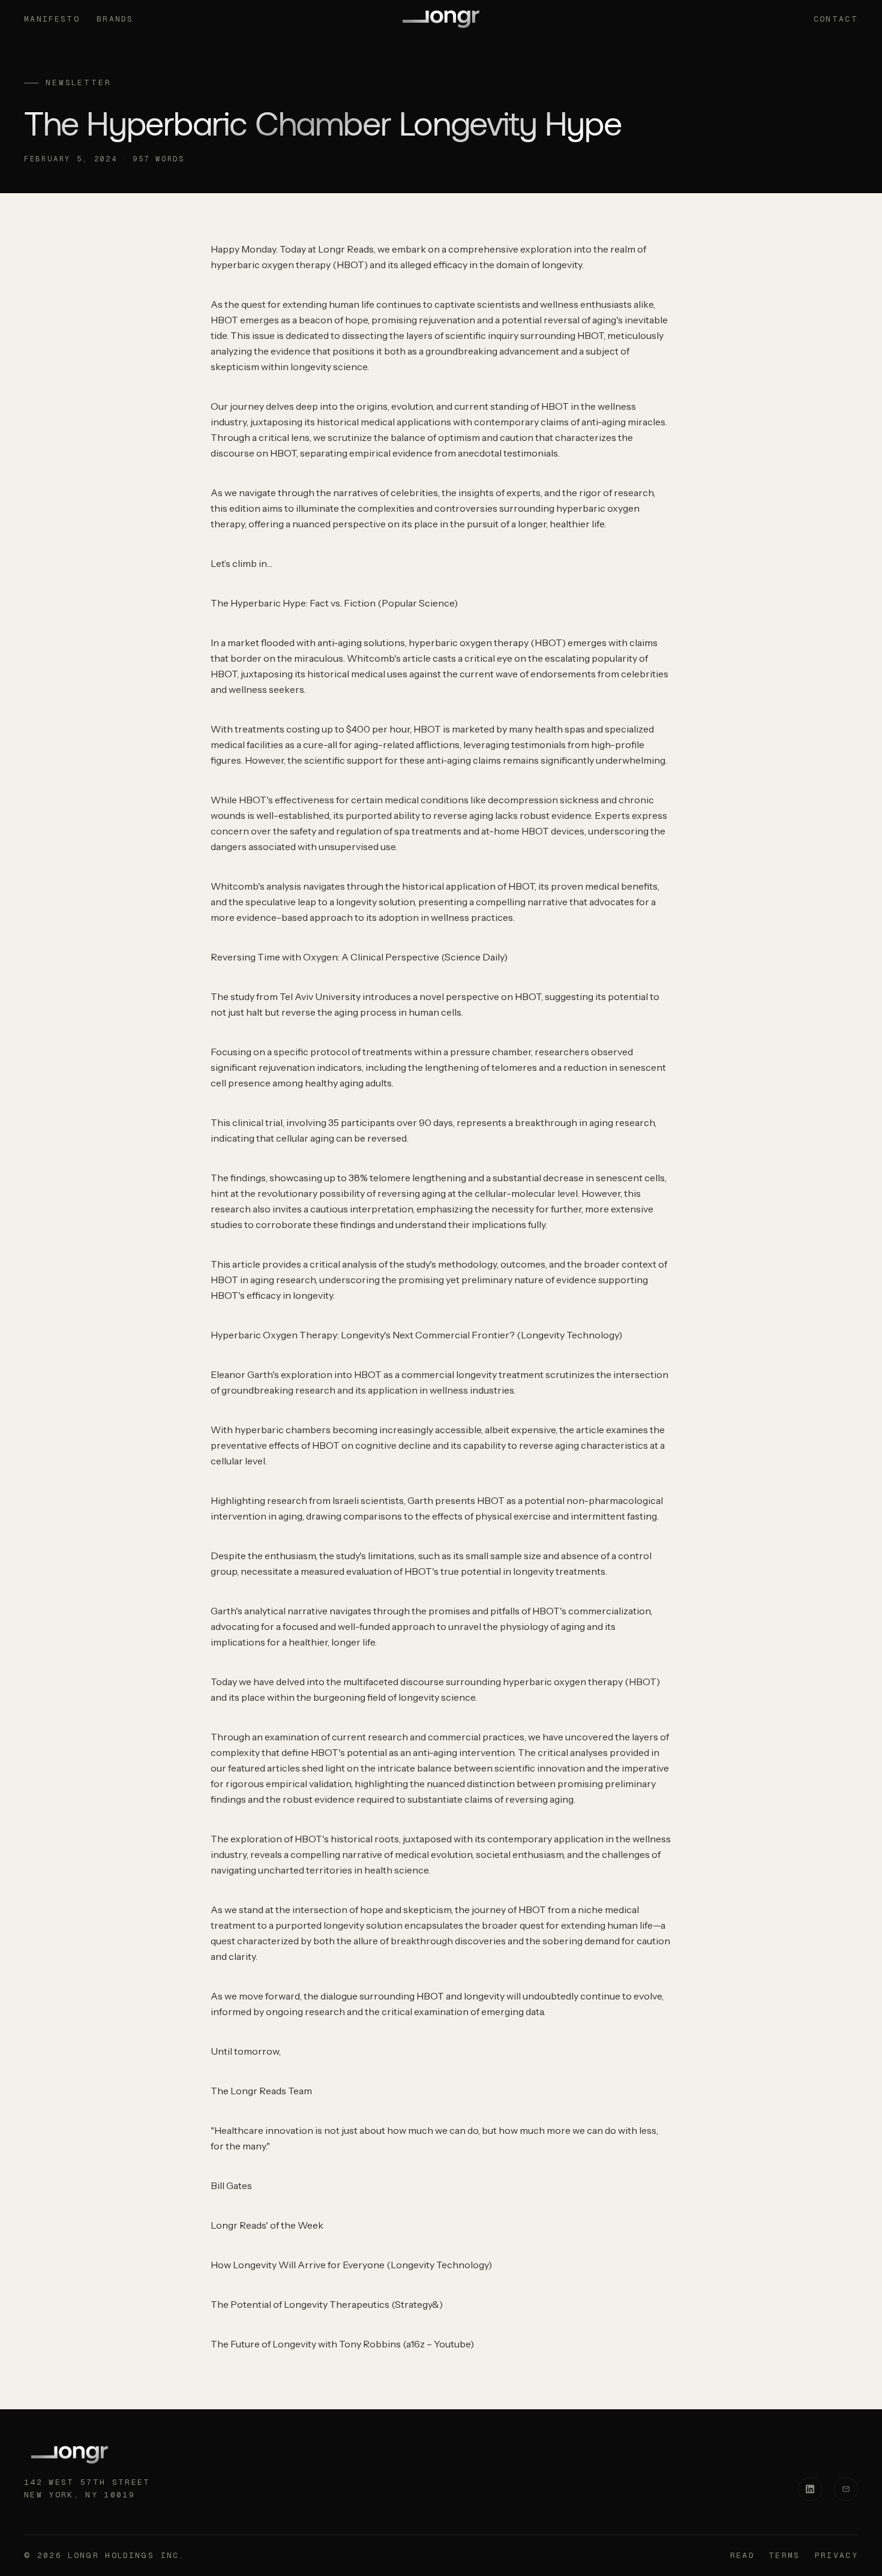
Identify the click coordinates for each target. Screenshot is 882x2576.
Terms (784, 2555)
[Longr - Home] (441, 19)
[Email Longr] (846, 2489)
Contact (836, 19)
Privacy (836, 2555)
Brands (115, 19)
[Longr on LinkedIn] (810, 2489)
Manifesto (52, 19)
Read (742, 2555)
